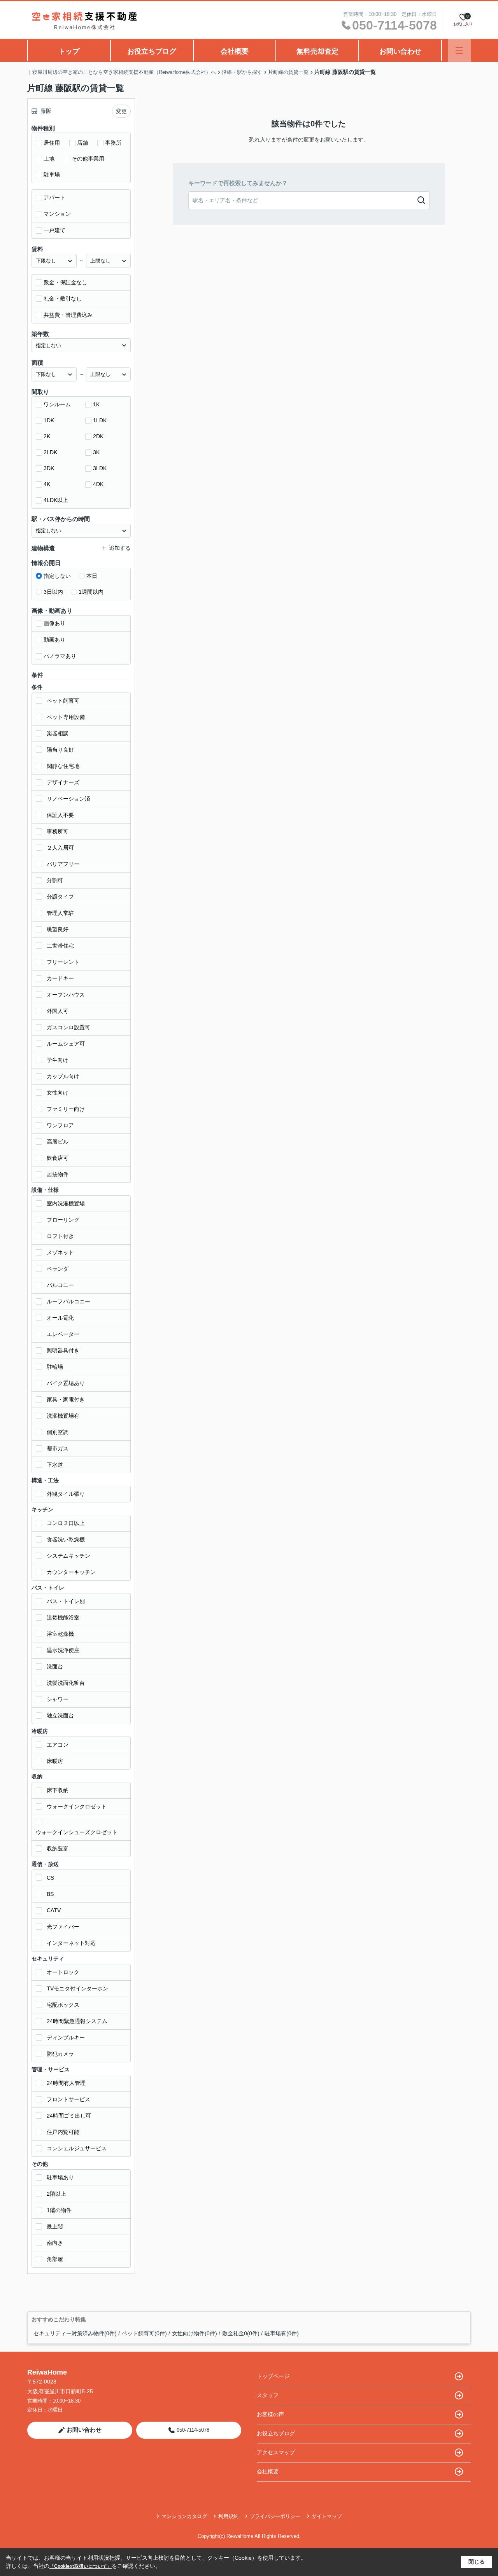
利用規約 (228, 2516)
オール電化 (60, 1318)
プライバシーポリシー (275, 2516)
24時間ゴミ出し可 (69, 2116)
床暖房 (55, 1761)
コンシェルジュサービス (77, 2148)
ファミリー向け (66, 1109)
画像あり (54, 623)
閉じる (477, 2562)
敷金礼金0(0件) (241, 2333)
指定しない (57, 576)
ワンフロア (60, 1125)
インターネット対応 (71, 1943)
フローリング (63, 1220)
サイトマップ (327, 2516)
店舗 (82, 143)
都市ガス (58, 1448)
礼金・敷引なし (63, 299)
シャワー (58, 1699)
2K (47, 436)
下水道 (55, 1465)
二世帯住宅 (60, 946)
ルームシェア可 (66, 1044)
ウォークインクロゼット (77, 1807)
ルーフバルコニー (68, 1301)
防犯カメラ (60, 2054)
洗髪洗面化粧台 (66, 1683)
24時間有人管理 (66, 2083)
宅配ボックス (63, 2005)
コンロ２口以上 (66, 1523)
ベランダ (58, 1269)
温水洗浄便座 (63, 1650)
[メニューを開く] (459, 50)
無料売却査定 (317, 51)
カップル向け (63, 1076)
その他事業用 (88, 159)
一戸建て (54, 230)
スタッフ (268, 2395)
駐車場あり (60, 2177)
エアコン (58, 1745)
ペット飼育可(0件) (144, 2333)
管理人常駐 (60, 913)
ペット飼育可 (63, 701)
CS (50, 1878)
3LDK (100, 468)
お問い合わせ (400, 51)
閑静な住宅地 (63, 766)
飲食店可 (58, 1158)
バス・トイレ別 (66, 1601)
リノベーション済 (68, 799)
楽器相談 (58, 733)
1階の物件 (59, 2210)
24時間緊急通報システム (77, 2021)
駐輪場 (55, 1367)
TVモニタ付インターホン (77, 1988)
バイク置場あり (66, 1383)
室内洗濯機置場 (66, 1203)
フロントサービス (68, 2099)
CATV (54, 1910)
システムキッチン (68, 1556)
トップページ (273, 2376)
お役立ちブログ (152, 51)
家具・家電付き (66, 1399)
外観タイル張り (66, 1494)
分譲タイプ (60, 897)
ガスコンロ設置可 (68, 1027)
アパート (54, 198)
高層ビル (58, 1142)
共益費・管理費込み (68, 315)
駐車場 (52, 175)
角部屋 (55, 2259)
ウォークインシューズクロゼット (77, 1832)
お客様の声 (270, 2414)
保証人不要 (60, 815)
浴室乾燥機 (60, 1634)
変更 (121, 111)
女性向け (58, 1093)
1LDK (100, 420)
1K (96, 404)
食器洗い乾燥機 (66, 1539)
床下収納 (58, 1790)
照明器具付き (63, 1350)
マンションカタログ (184, 2516)
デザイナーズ (63, 782)
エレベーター (63, 1334)
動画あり (54, 640)
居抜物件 (58, 1174)
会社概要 (235, 51)
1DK (49, 420)
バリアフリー (63, 864)
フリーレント (63, 962)
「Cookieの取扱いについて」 (81, 2566)
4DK (98, 484)
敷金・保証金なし (65, 282)
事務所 (113, 143)
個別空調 (58, 1432)
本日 (92, 576)
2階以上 (56, 2194)
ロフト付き (60, 1236)
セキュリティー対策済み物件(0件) (75, 2333)
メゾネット (60, 1252)
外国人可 (58, 1011)
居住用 (52, 143)
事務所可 (58, 831)
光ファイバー (63, 1927)
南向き (55, 2243)
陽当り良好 (60, 750)
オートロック (63, 1972)
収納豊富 (58, 1848)
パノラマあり (60, 656)
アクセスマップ (276, 2452)
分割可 (55, 880)
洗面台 (55, 1667)
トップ (69, 51)
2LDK (50, 452)
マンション (57, 214)
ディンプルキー (66, 2037)
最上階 (55, 2226)
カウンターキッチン (71, 1572)
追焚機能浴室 (63, 1618)
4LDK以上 (56, 500)
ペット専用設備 (66, 717)
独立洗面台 (60, 1716)
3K (96, 452)
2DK (98, 436)
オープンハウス (66, 995)
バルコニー (60, 1285)
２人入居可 (60, 848)
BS (50, 1894)
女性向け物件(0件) (195, 2333)
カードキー (60, 978)
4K (47, 484)
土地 (49, 159)
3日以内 (53, 592)
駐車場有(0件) (282, 2333)
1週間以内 (91, 592)
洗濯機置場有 (63, 1416)
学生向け (58, 1060)
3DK (49, 468)
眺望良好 (58, 929)
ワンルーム (57, 404)
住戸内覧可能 (63, 2132)
